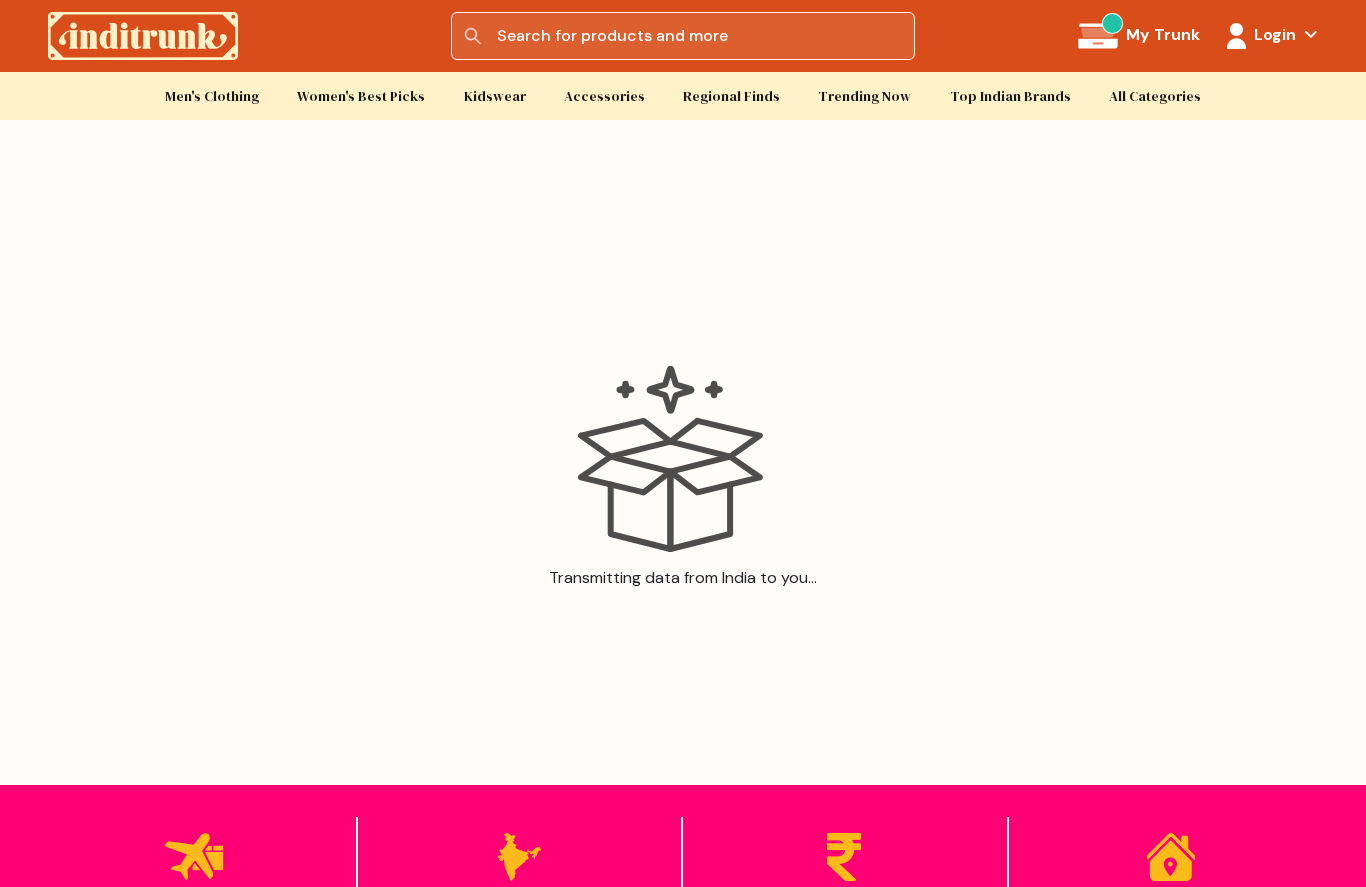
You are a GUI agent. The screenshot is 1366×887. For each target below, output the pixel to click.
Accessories (604, 96)
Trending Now (864, 96)
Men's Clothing (212, 96)
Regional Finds (731, 96)
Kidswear (495, 96)
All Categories (1155, 96)
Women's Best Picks (361, 96)
